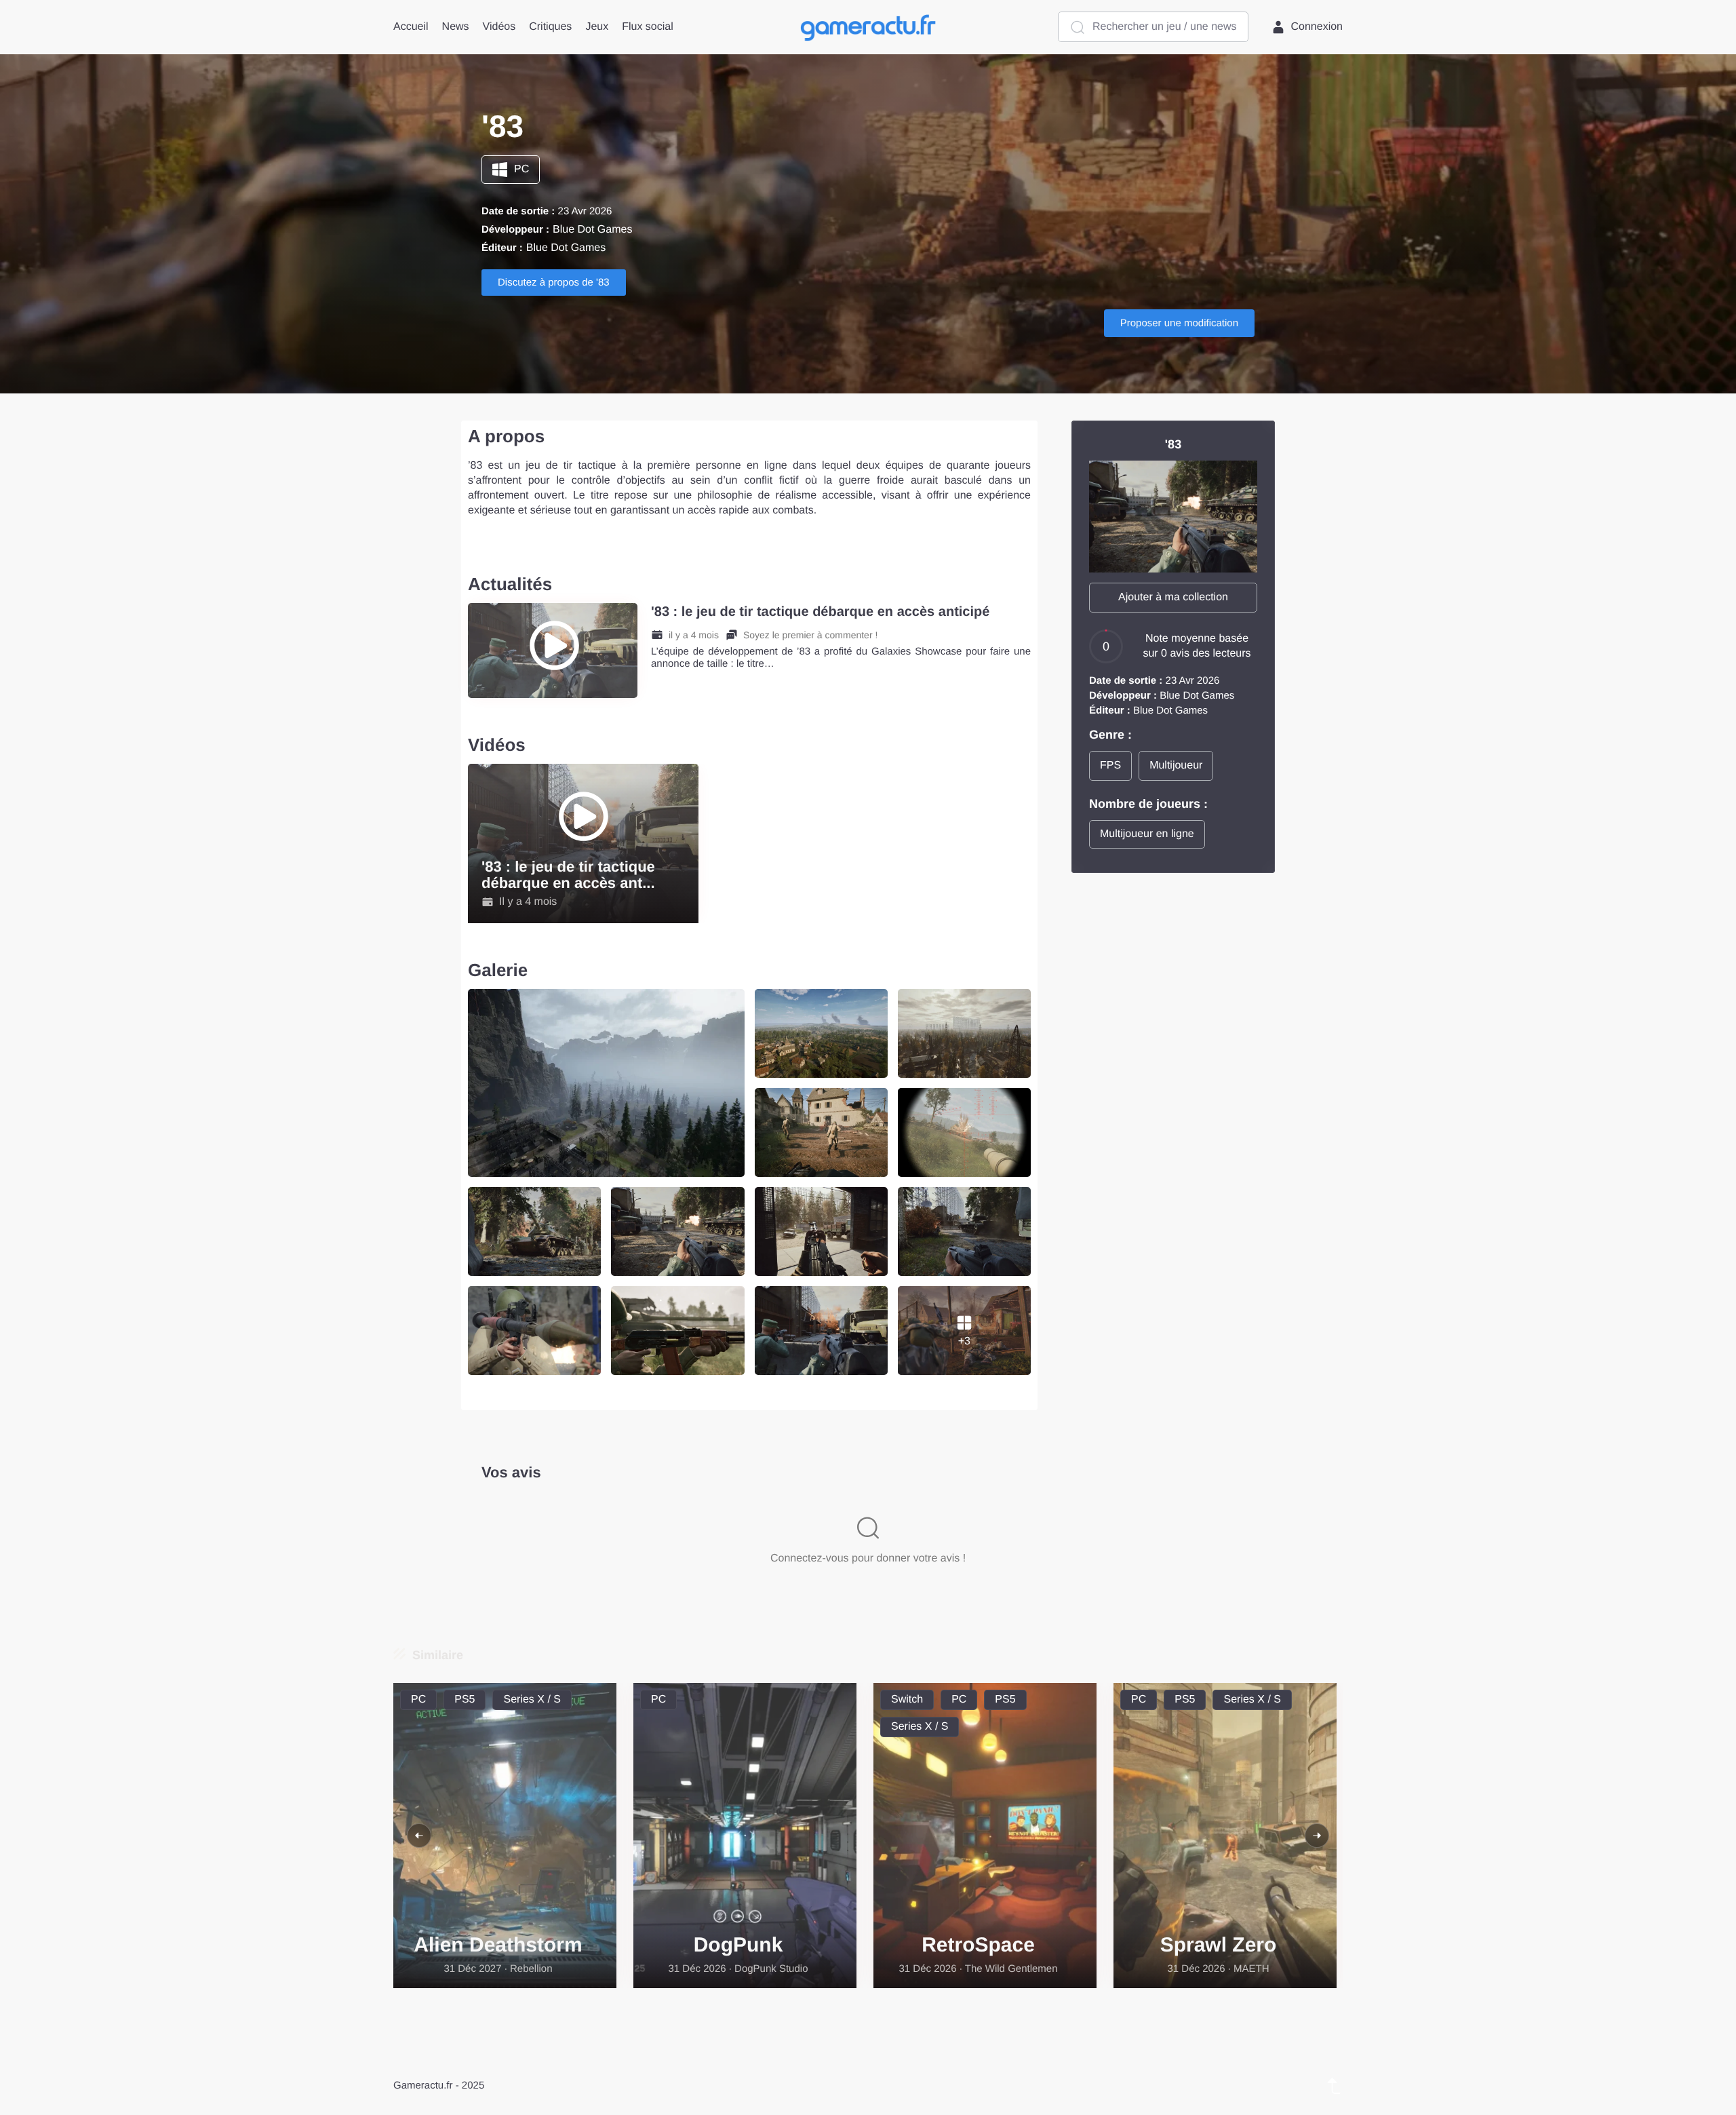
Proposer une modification (1179, 323)
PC (521, 169)
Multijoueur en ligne (1147, 834)
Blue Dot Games (592, 230)
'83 (1173, 444)
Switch (907, 1700)
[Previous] (419, 1836)
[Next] (1317, 1836)
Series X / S (532, 1700)
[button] (1173, 598)
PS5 (465, 1700)
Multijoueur (1176, 765)
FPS (1110, 765)
